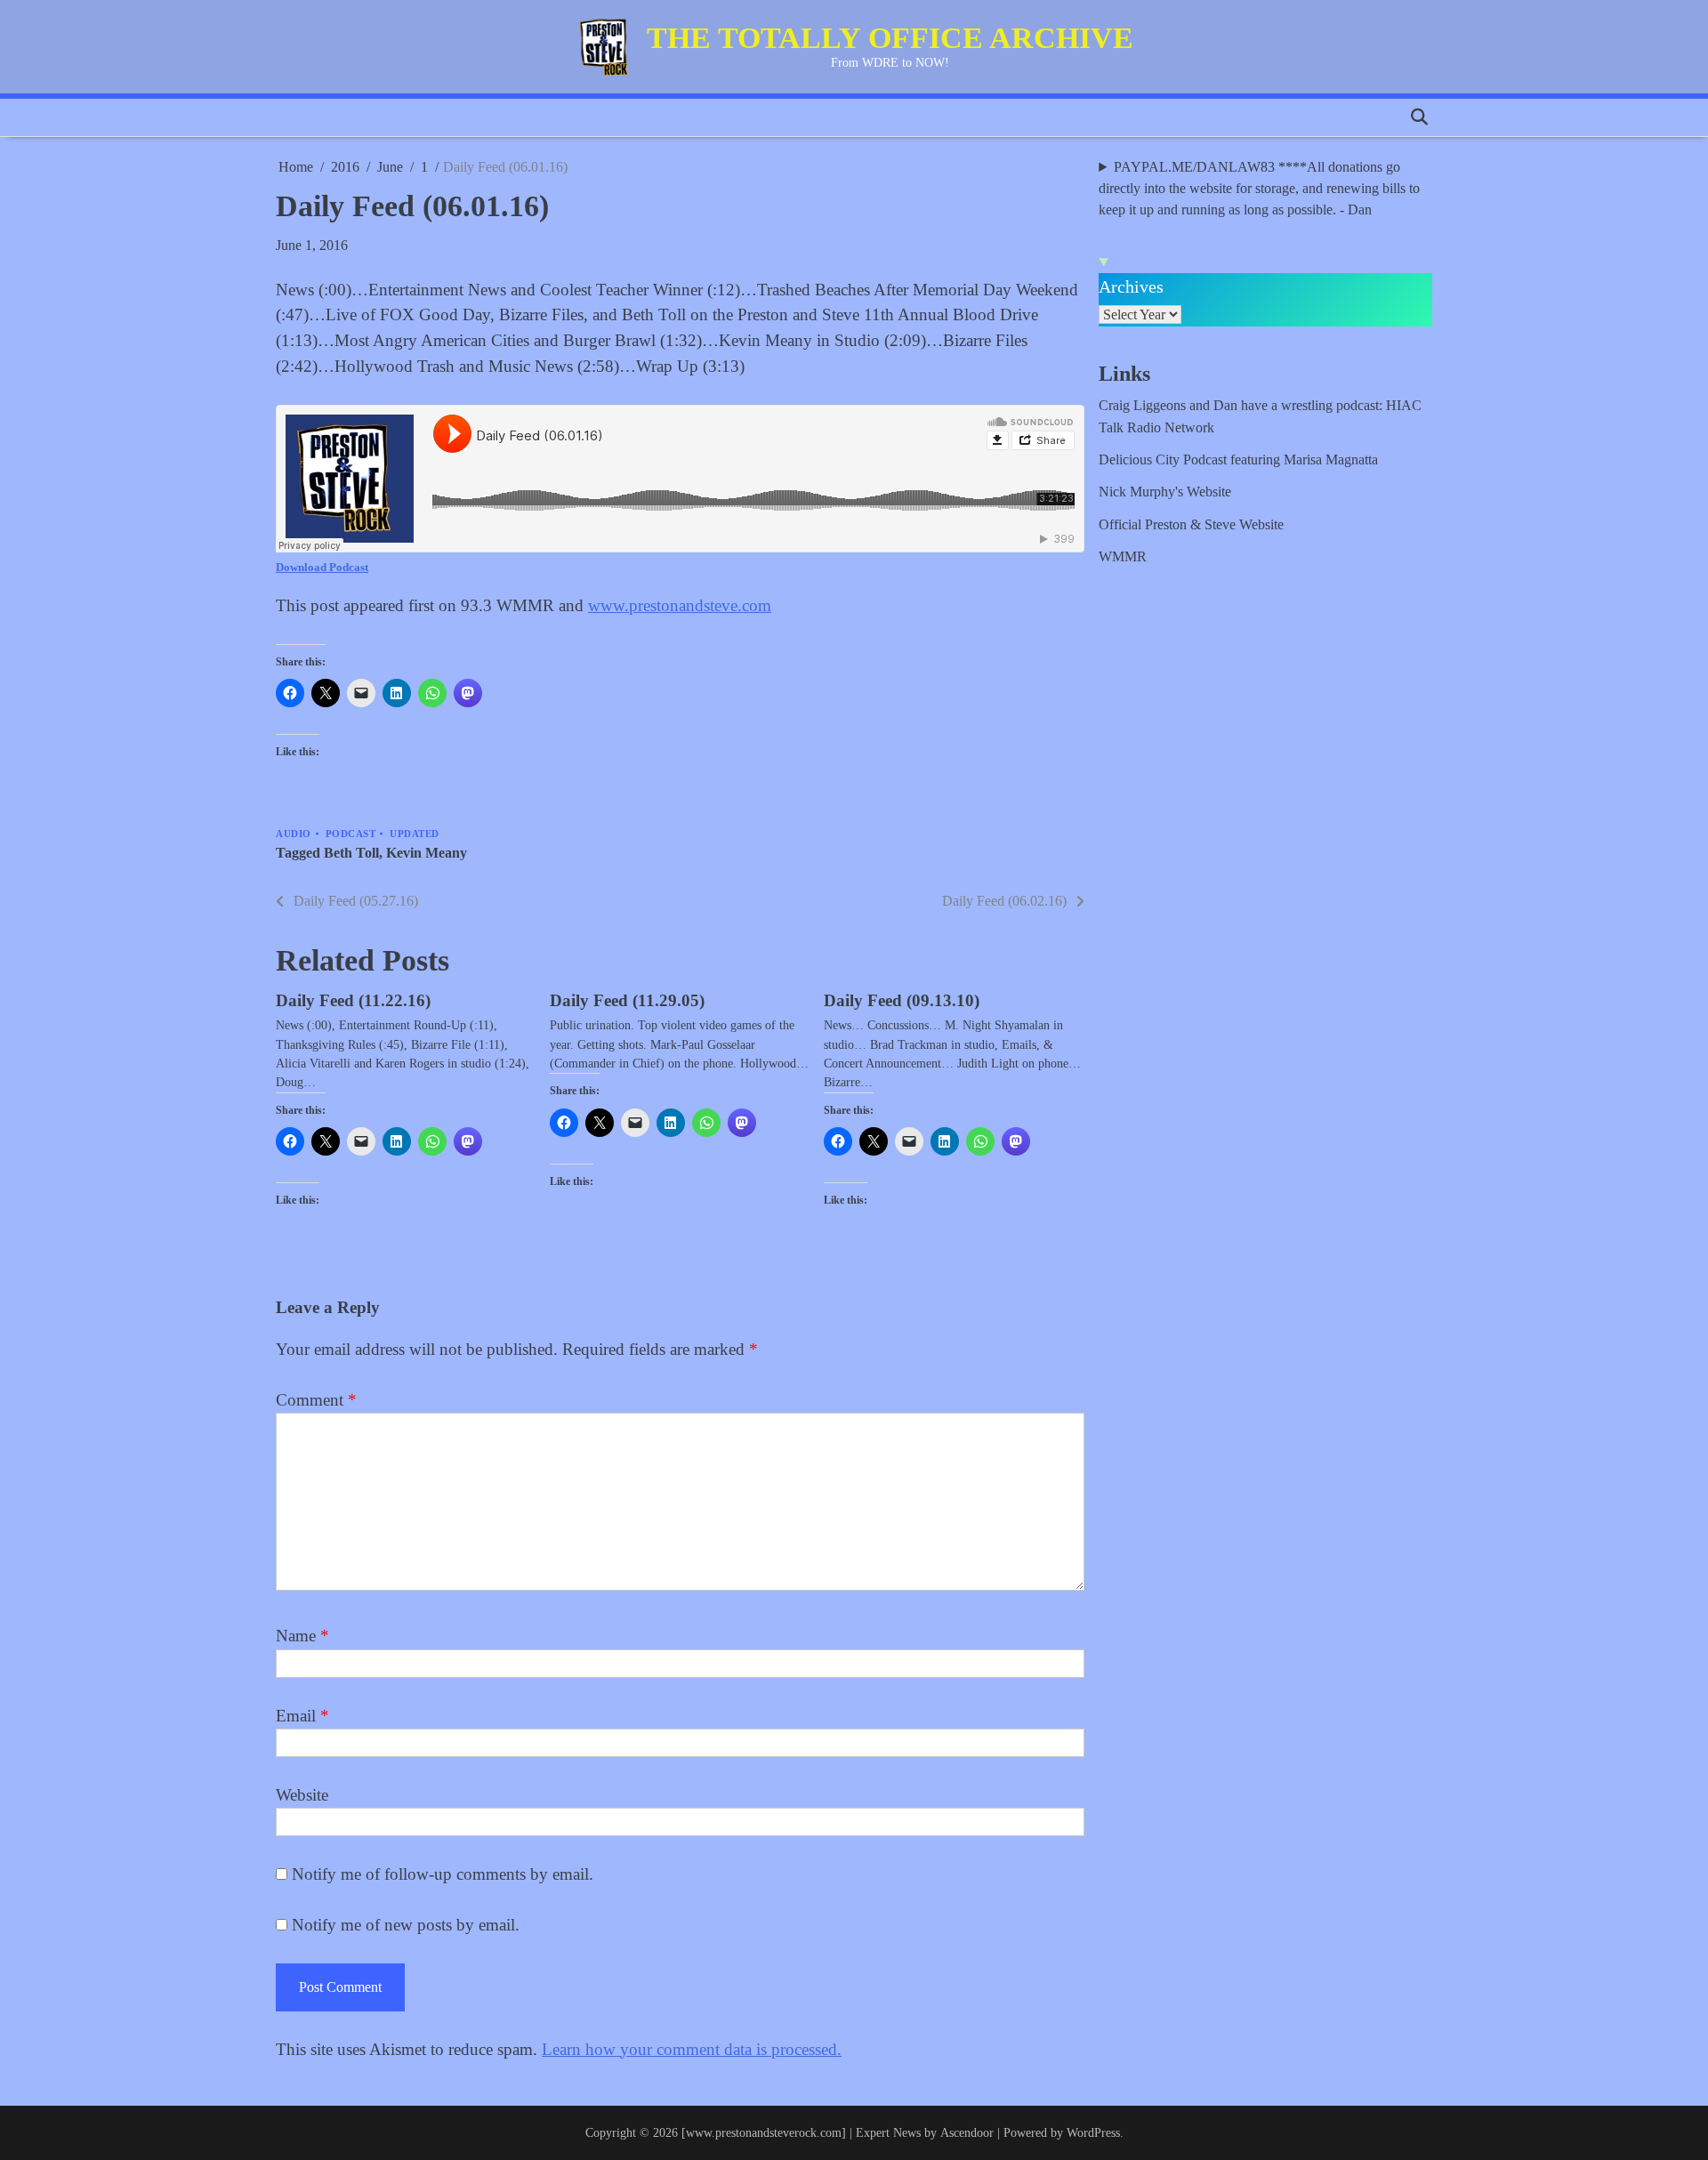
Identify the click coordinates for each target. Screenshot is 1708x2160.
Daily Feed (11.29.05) (627, 1000)
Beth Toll (351, 853)
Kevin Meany (427, 853)
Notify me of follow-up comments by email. (443, 1874)
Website (302, 1795)
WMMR (1123, 557)
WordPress (1093, 2132)
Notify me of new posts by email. (406, 1925)
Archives (1131, 286)
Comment (316, 1400)
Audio (294, 834)
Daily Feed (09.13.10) (902, 1000)
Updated (415, 834)
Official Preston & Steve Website (1191, 525)
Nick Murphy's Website (1165, 492)
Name (302, 1636)
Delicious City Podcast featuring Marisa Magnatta (1238, 460)
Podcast (351, 834)
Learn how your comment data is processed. (692, 2049)
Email (302, 1716)
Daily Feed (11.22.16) (353, 1000)
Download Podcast (322, 567)
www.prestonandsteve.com (680, 605)
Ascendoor (967, 2132)
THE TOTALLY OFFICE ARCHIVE (890, 38)
